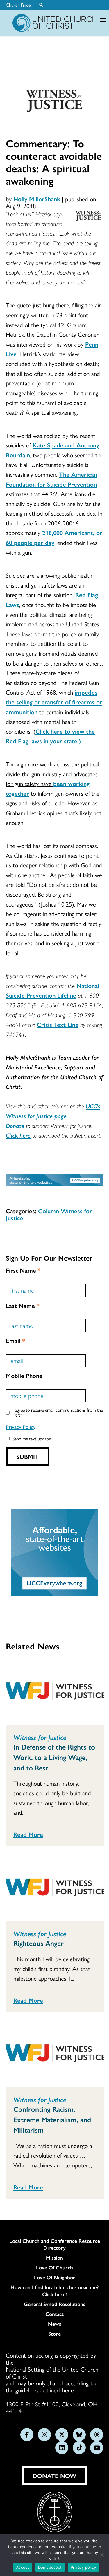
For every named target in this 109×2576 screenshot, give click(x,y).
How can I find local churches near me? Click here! (54, 2291)
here (68, 2390)
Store (54, 2334)
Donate (15, 1125)
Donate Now (54, 2475)
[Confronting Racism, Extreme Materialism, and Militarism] (55, 2054)
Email (15, 1340)
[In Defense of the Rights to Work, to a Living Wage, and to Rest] (55, 1692)
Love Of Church (54, 2267)
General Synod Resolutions (55, 2304)
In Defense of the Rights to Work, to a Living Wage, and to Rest (54, 1757)
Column (49, 1211)
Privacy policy (83, 2567)
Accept (23, 2567)
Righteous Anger (39, 1943)
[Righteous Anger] (55, 1888)
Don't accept (50, 2567)
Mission (54, 2258)
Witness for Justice (40, 1737)
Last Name (23, 1305)
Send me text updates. (33, 1439)
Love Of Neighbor (55, 2277)
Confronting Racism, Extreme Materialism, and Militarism (52, 2119)
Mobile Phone (24, 1375)
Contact (54, 2314)
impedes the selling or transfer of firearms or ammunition (54, 702)
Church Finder (19, 5)
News (55, 2324)
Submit (28, 1456)
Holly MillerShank (37, 199)
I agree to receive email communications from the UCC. (58, 1413)
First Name (23, 1270)
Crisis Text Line (58, 1024)
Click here (18, 1135)
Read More (28, 1834)
